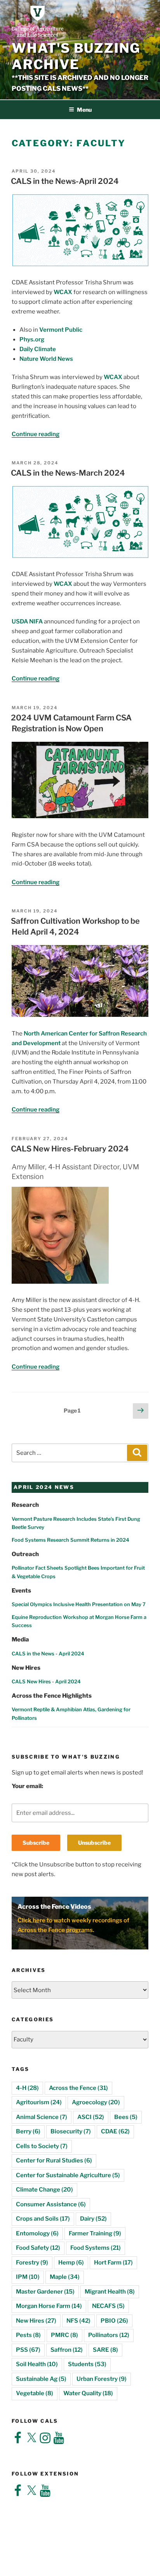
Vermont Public (61, 330)
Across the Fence (78, 2088)
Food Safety (38, 2248)
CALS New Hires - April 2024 (46, 1682)
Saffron (67, 2350)
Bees (126, 2117)
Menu (84, 110)
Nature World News (46, 359)
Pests (28, 2335)
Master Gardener (45, 2292)
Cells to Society (42, 2146)
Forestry (32, 2263)
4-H (27, 2088)
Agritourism (39, 2102)
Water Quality (88, 2393)
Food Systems (96, 2248)
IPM (28, 2277)
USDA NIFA (27, 621)
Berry (28, 2131)
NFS (78, 2321)
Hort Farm (113, 2263)
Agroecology (96, 2102)
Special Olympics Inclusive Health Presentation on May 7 (79, 1604)
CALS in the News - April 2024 (48, 1654)
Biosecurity (71, 2131)
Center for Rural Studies (54, 2161)
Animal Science (42, 2117)
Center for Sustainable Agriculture (68, 2175)
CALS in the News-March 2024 (68, 473)
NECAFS (108, 2306)
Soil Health (37, 2364)
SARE (105, 2350)
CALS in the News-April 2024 (65, 181)
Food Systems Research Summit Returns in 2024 (70, 1540)
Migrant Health (110, 2292)
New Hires (36, 2321)
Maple (65, 2277)
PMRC (64, 2335)
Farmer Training (95, 2233)
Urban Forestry (102, 2379)
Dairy (93, 2219)
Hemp (71, 2263)
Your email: (27, 1786)
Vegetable (35, 2393)
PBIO (114, 2321)
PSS (28, 2350)
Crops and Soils (43, 2219)
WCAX (63, 292)
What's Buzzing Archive (76, 56)
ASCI (91, 2117)
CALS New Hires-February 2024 (70, 1149)
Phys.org (32, 339)
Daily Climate (38, 349)
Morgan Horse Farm (49, 2306)
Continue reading (36, 434)
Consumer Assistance (51, 2204)
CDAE (115, 2131)
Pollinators (109, 2335)
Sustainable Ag (41, 2379)
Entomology (37, 2233)
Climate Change (44, 2190)
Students (87, 2364)
